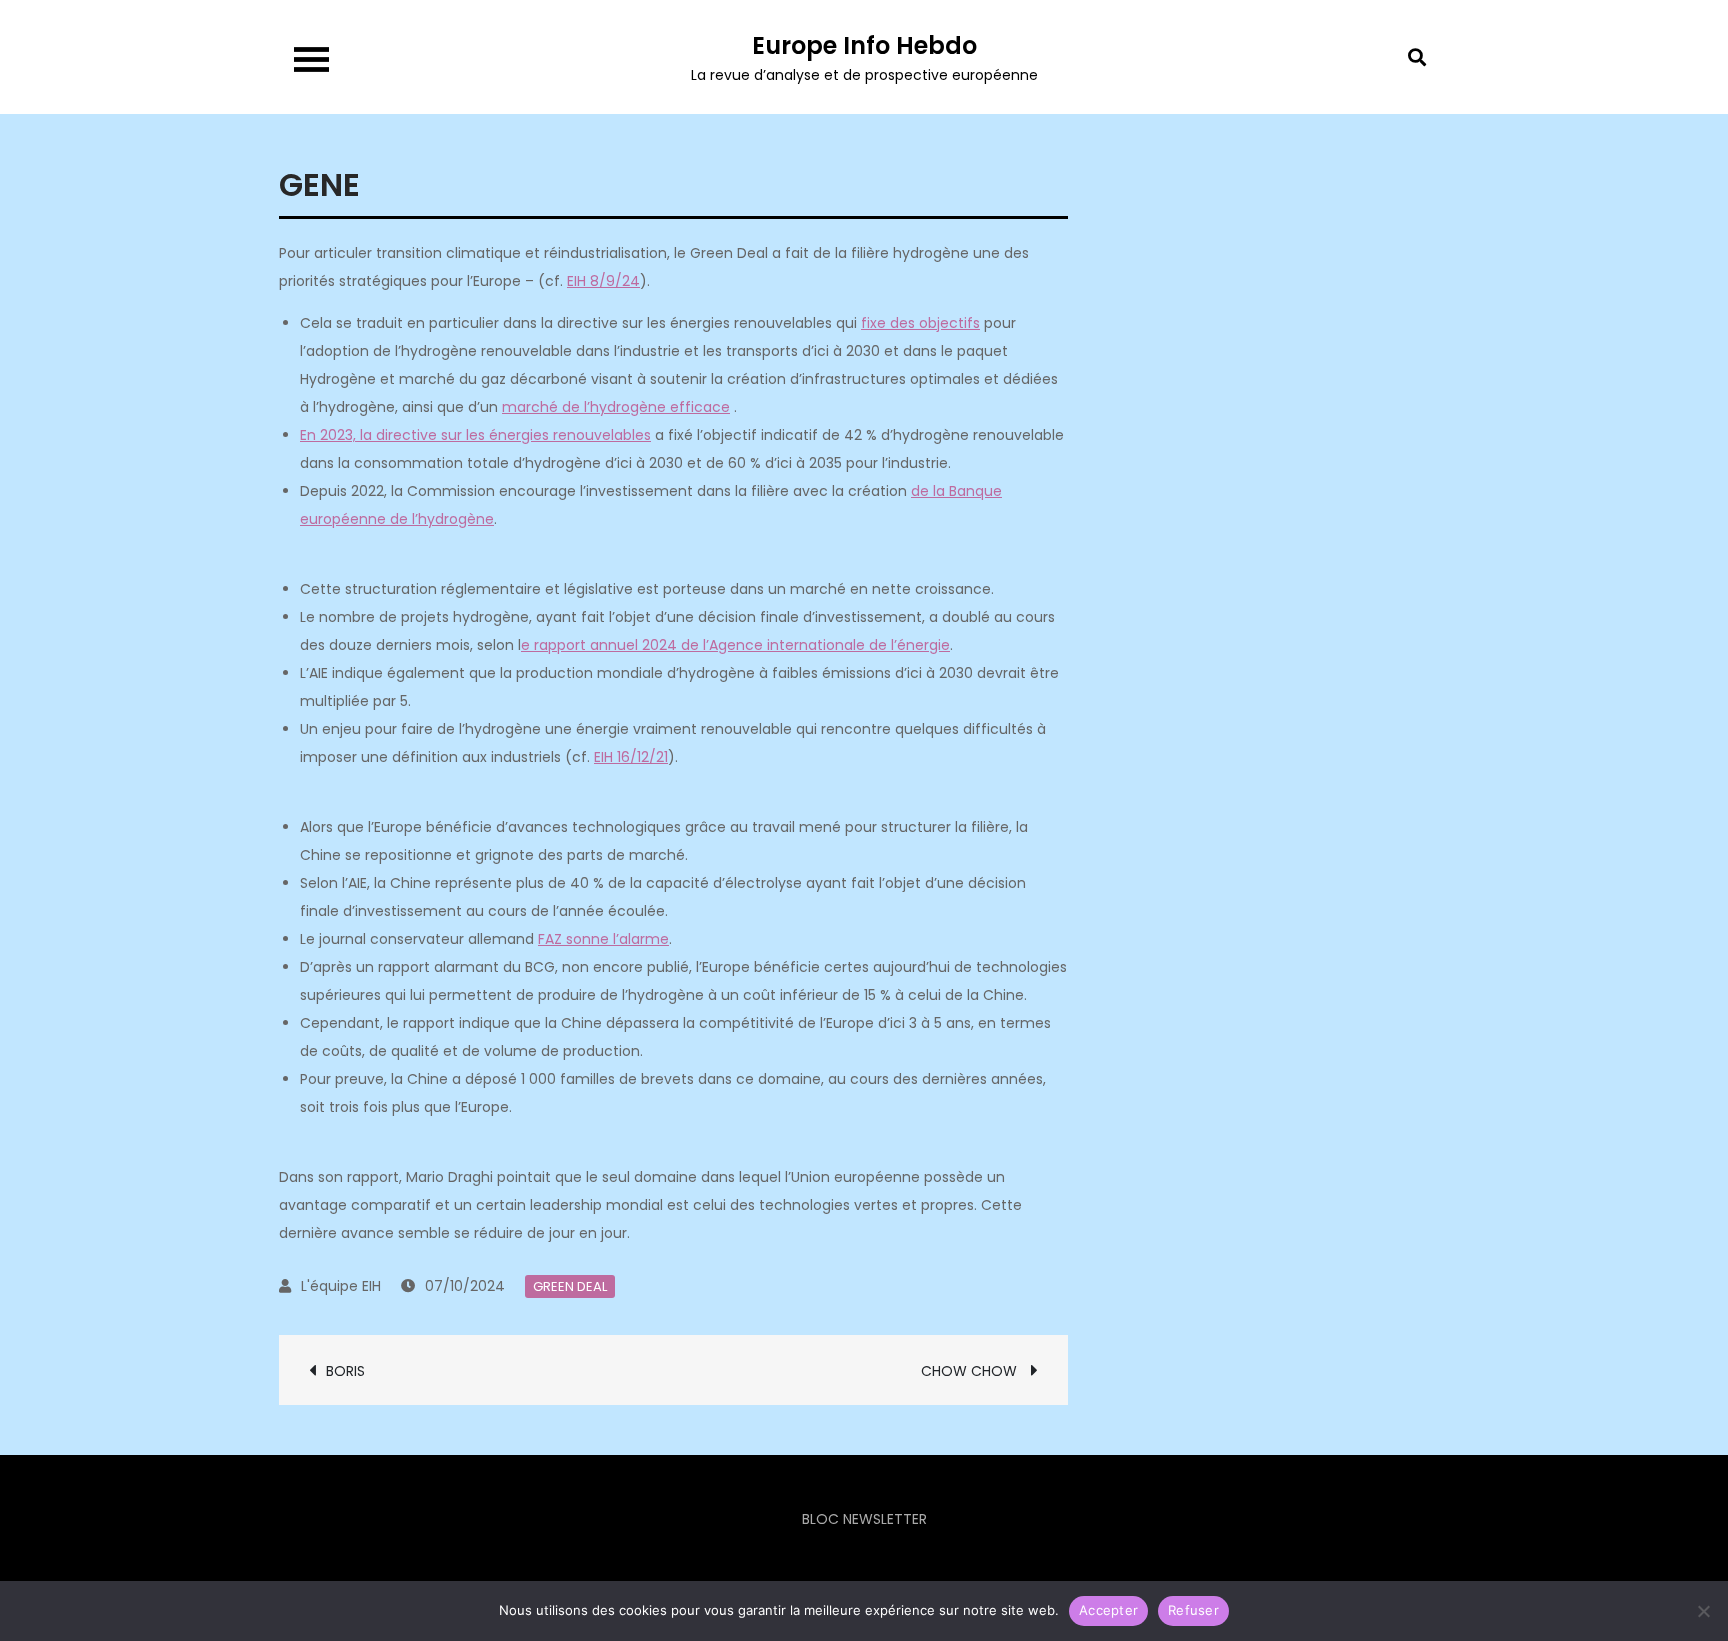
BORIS (351, 1371)
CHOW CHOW (971, 1371)
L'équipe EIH (341, 1286)
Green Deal (570, 1286)
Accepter (1108, 1610)
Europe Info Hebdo (864, 45)
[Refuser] (1703, 1611)
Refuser (1193, 1610)
